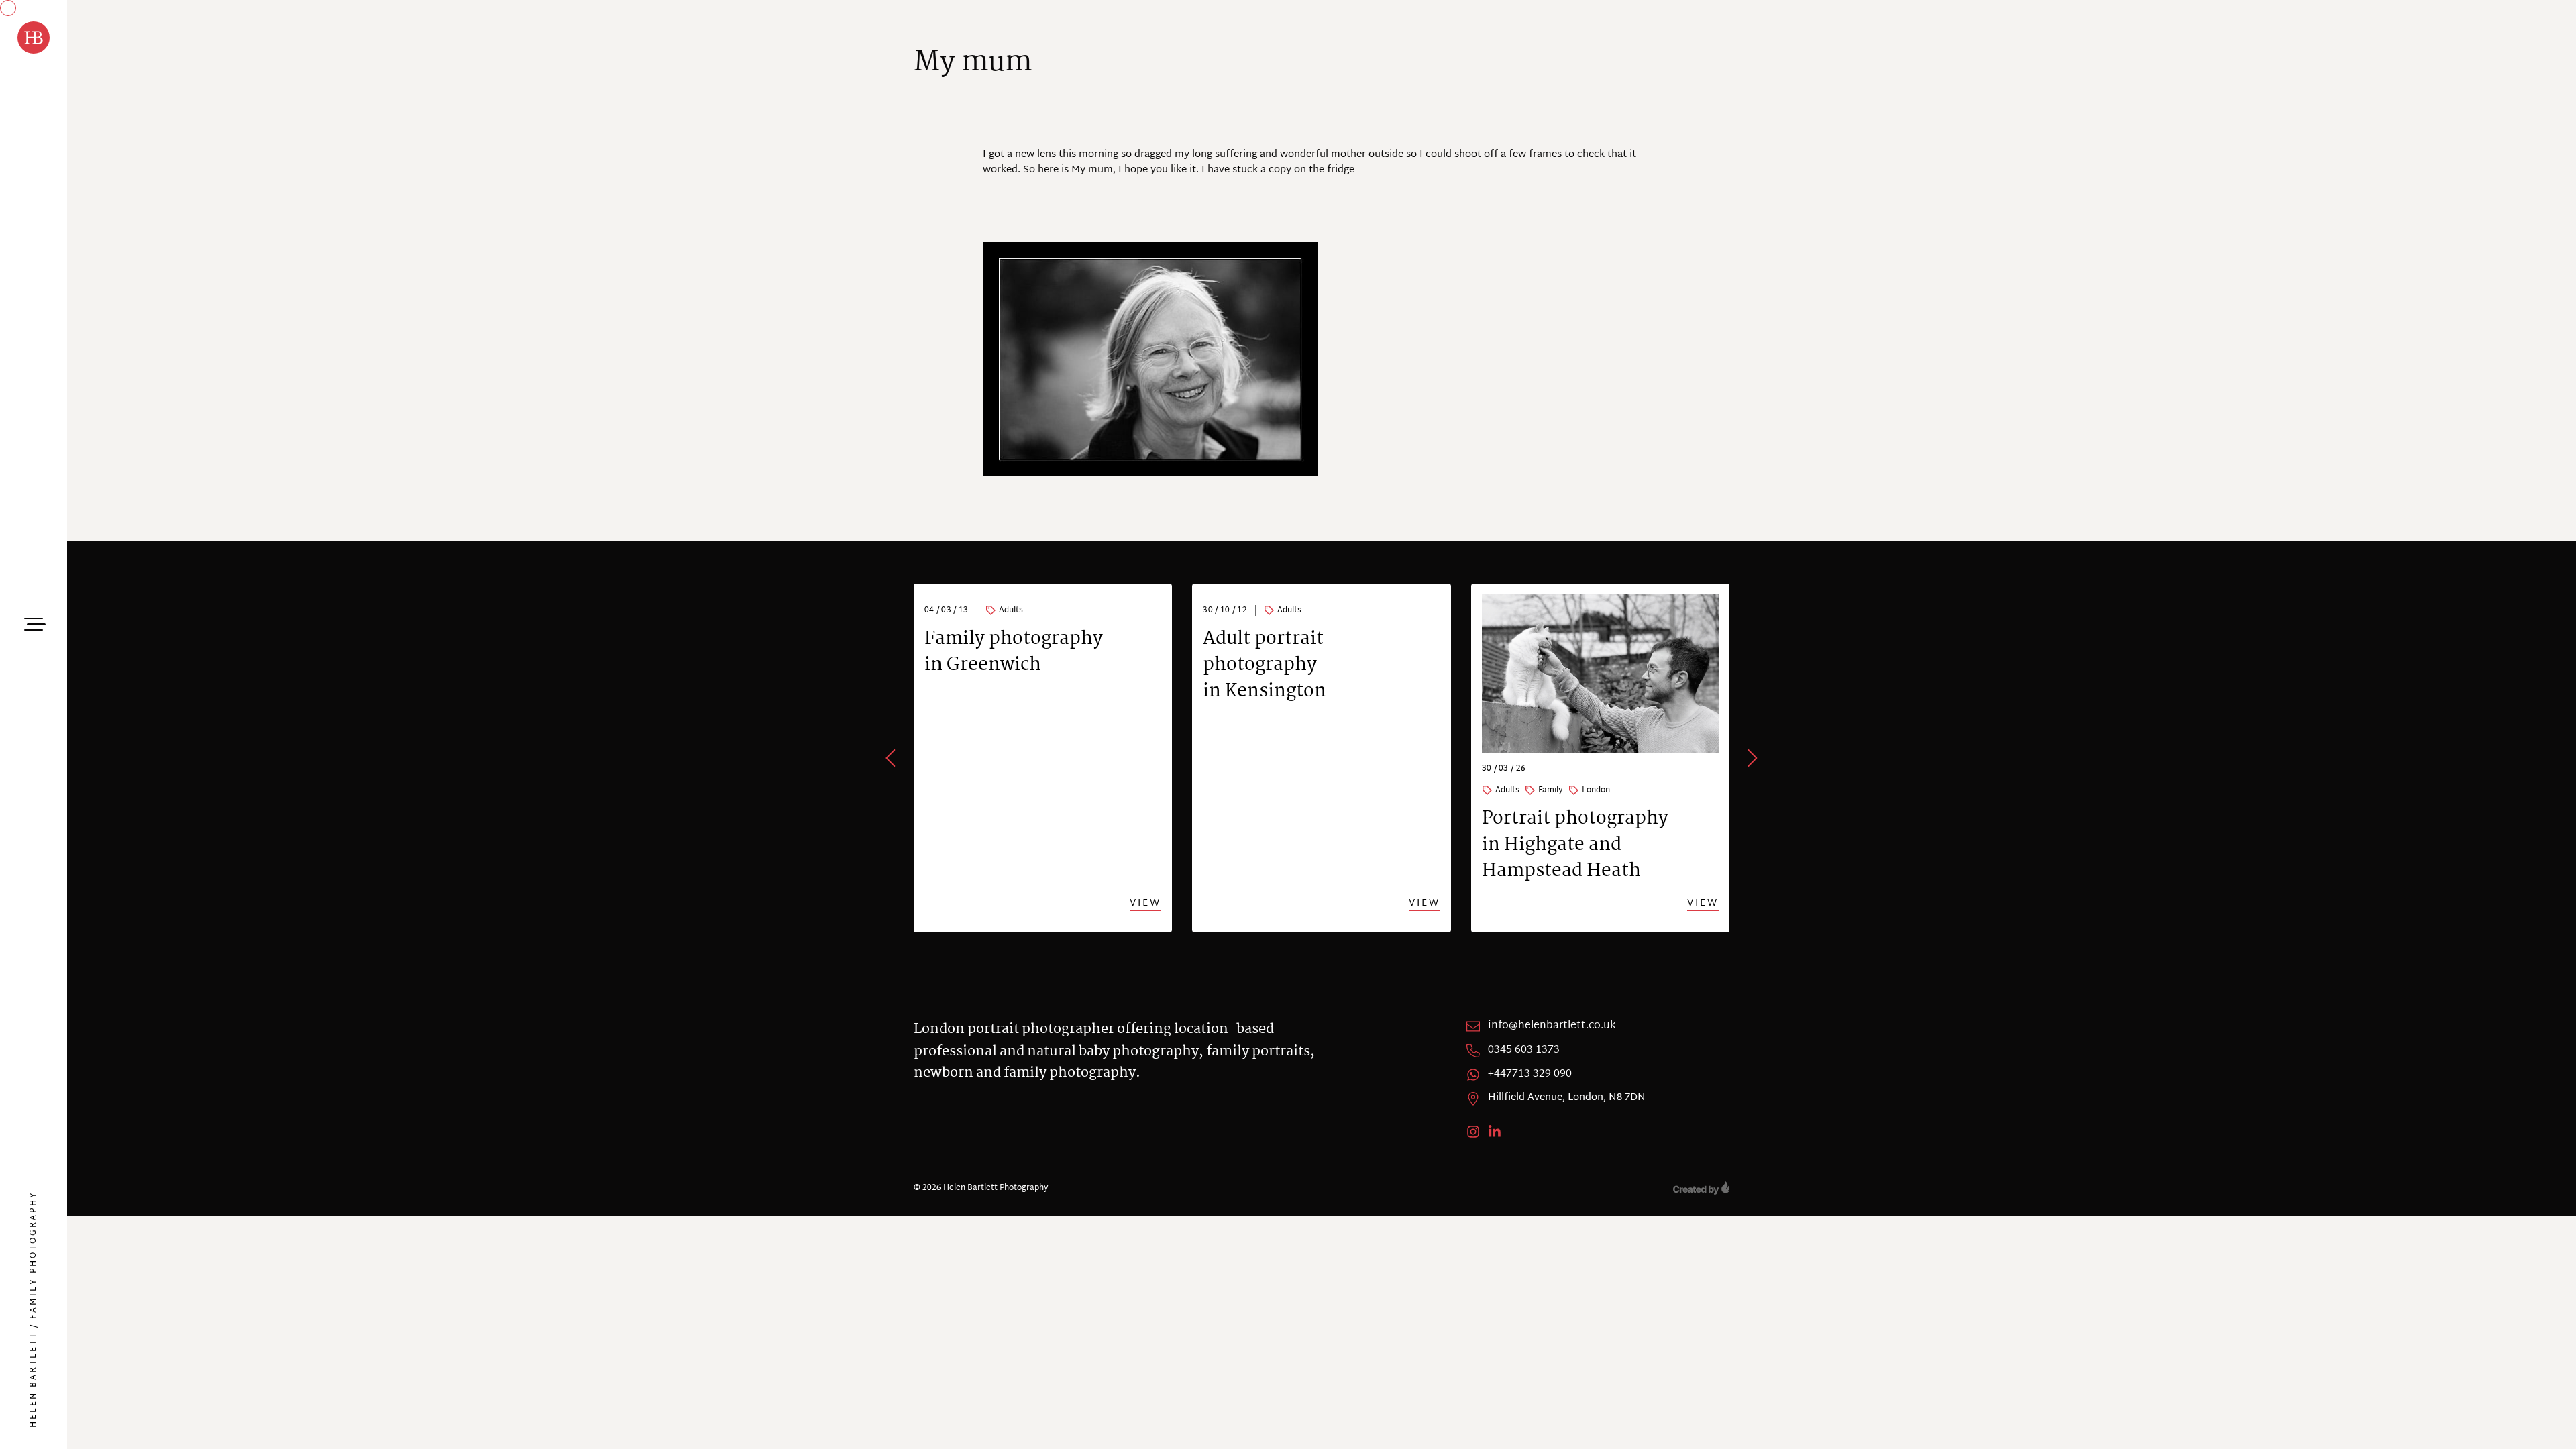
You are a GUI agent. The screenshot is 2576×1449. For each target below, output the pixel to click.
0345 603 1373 (1524, 1051)
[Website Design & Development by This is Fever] (1701, 1188)
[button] (892, 758)
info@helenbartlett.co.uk (1552, 1026)
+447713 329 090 (1530, 1075)
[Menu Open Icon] (34, 623)
